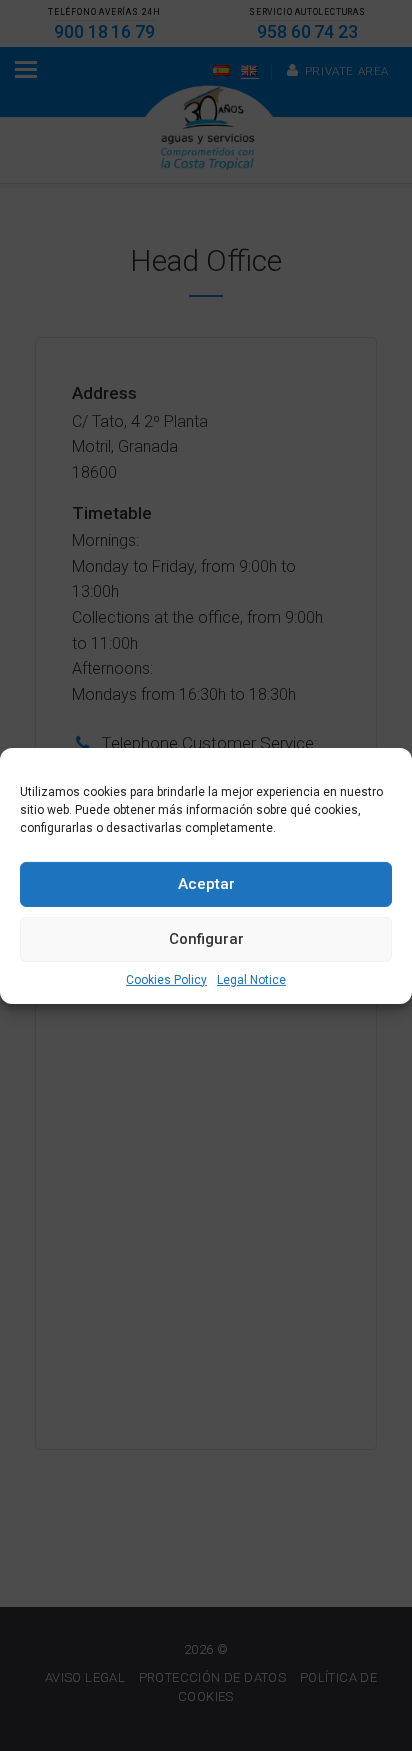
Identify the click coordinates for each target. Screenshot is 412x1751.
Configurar (206, 939)
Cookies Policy (166, 979)
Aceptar (206, 884)
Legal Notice (251, 979)
